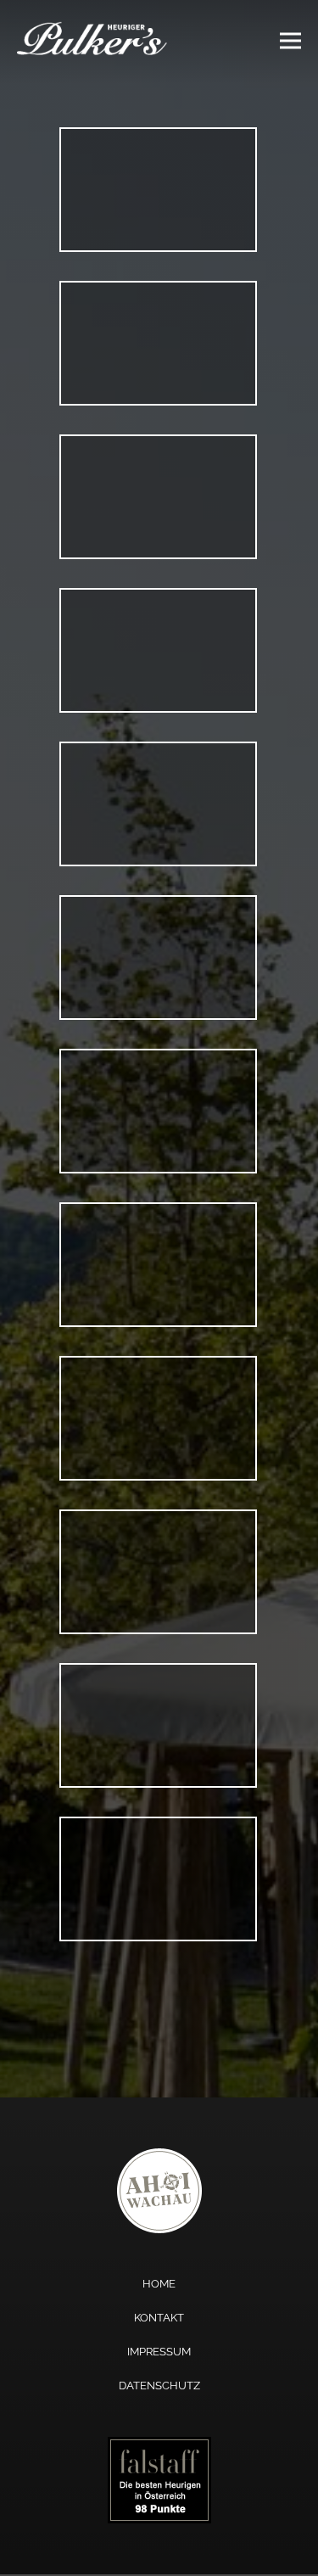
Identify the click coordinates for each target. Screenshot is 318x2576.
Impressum (159, 2352)
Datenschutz (159, 2386)
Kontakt (159, 2318)
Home (159, 2284)
